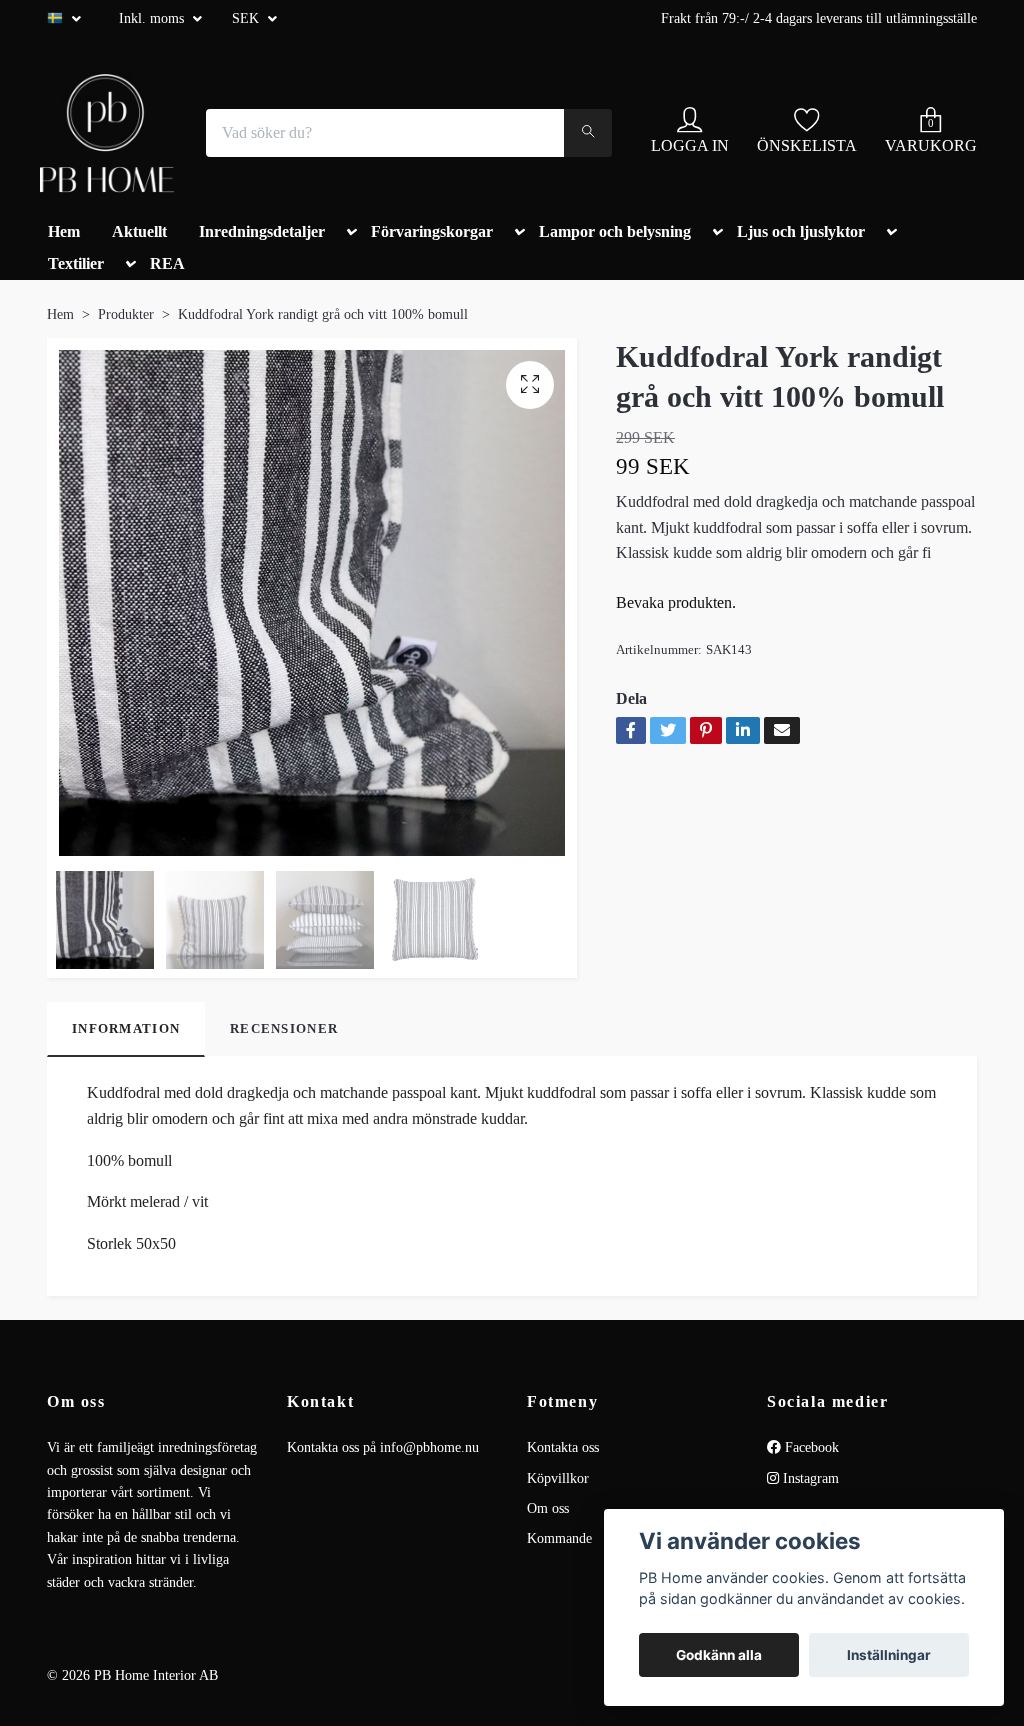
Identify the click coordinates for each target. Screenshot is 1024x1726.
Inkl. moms (153, 18)
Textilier (76, 263)
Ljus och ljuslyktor (801, 231)
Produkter (126, 314)
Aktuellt (139, 231)
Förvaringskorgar (432, 231)
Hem (64, 231)
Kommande (559, 1538)
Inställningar (889, 1655)
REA (167, 263)
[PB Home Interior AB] (107, 133)
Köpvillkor (558, 1478)
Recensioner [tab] (284, 1029)
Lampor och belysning (615, 231)
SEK (247, 18)
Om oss (548, 1508)
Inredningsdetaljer (262, 231)
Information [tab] (126, 1029)
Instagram (809, 1478)
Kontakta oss (563, 1447)
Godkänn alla (719, 1655)
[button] (348, 236)
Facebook (810, 1447)
